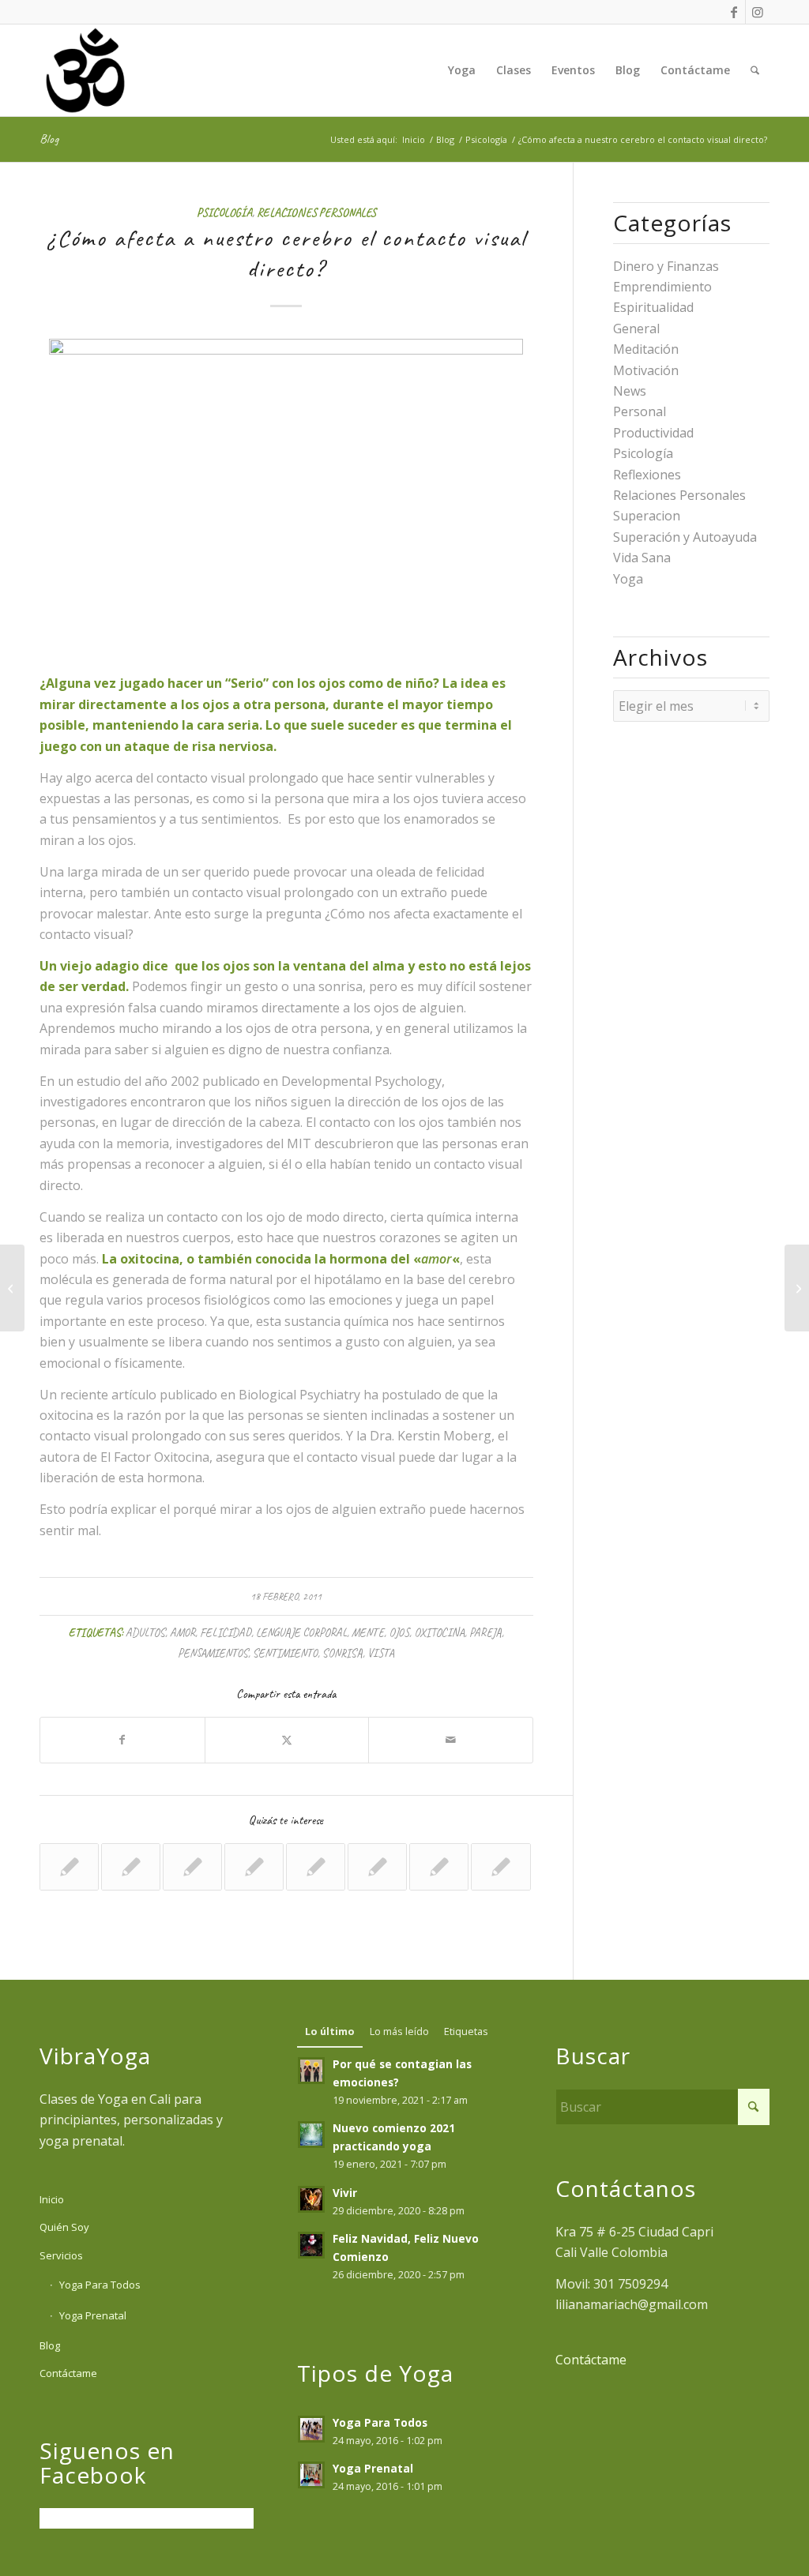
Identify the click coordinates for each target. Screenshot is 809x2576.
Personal (640, 411)
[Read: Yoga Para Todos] (311, 2429)
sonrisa (342, 1653)
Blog (49, 139)
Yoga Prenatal (93, 2315)
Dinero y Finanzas (666, 266)
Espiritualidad (653, 307)
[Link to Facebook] (734, 12)
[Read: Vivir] (311, 2199)
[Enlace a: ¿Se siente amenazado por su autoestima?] (69, 1867)
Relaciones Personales (316, 212)
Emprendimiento (662, 287)
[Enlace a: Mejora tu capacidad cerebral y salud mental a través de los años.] (377, 1867)
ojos (399, 1632)
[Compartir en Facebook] (122, 1740)
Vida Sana (642, 558)
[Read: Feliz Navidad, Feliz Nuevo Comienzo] (311, 2245)
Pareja (485, 1632)
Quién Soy (64, 2227)
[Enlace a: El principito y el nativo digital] (254, 1867)
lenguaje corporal (301, 1632)
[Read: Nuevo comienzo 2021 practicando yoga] (311, 2135)
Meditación (646, 349)
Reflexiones (647, 475)
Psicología (224, 212)
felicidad (226, 1632)
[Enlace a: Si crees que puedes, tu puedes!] (500, 1867)
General (636, 329)
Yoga (628, 579)
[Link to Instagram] (758, 12)
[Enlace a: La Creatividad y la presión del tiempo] (131, 1867)
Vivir (345, 2193)
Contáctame (68, 2373)
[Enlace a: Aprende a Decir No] (439, 1867)
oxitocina (439, 1632)
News (630, 391)
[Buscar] (755, 70)
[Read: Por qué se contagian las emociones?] (311, 2071)
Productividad (653, 433)
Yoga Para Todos (100, 2285)
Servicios (61, 2255)
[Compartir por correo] (451, 1740)
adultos (145, 1632)
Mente (368, 1632)
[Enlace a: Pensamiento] (316, 1867)
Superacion (647, 516)
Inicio (52, 2199)
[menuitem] (462, 70)
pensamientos (213, 1653)
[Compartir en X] (287, 1740)
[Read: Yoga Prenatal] (311, 2475)
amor (182, 1632)
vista (381, 1653)
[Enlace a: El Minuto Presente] (192, 1867)
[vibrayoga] (85, 70)
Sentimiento (285, 1653)
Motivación (646, 370)
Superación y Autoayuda (685, 537)
